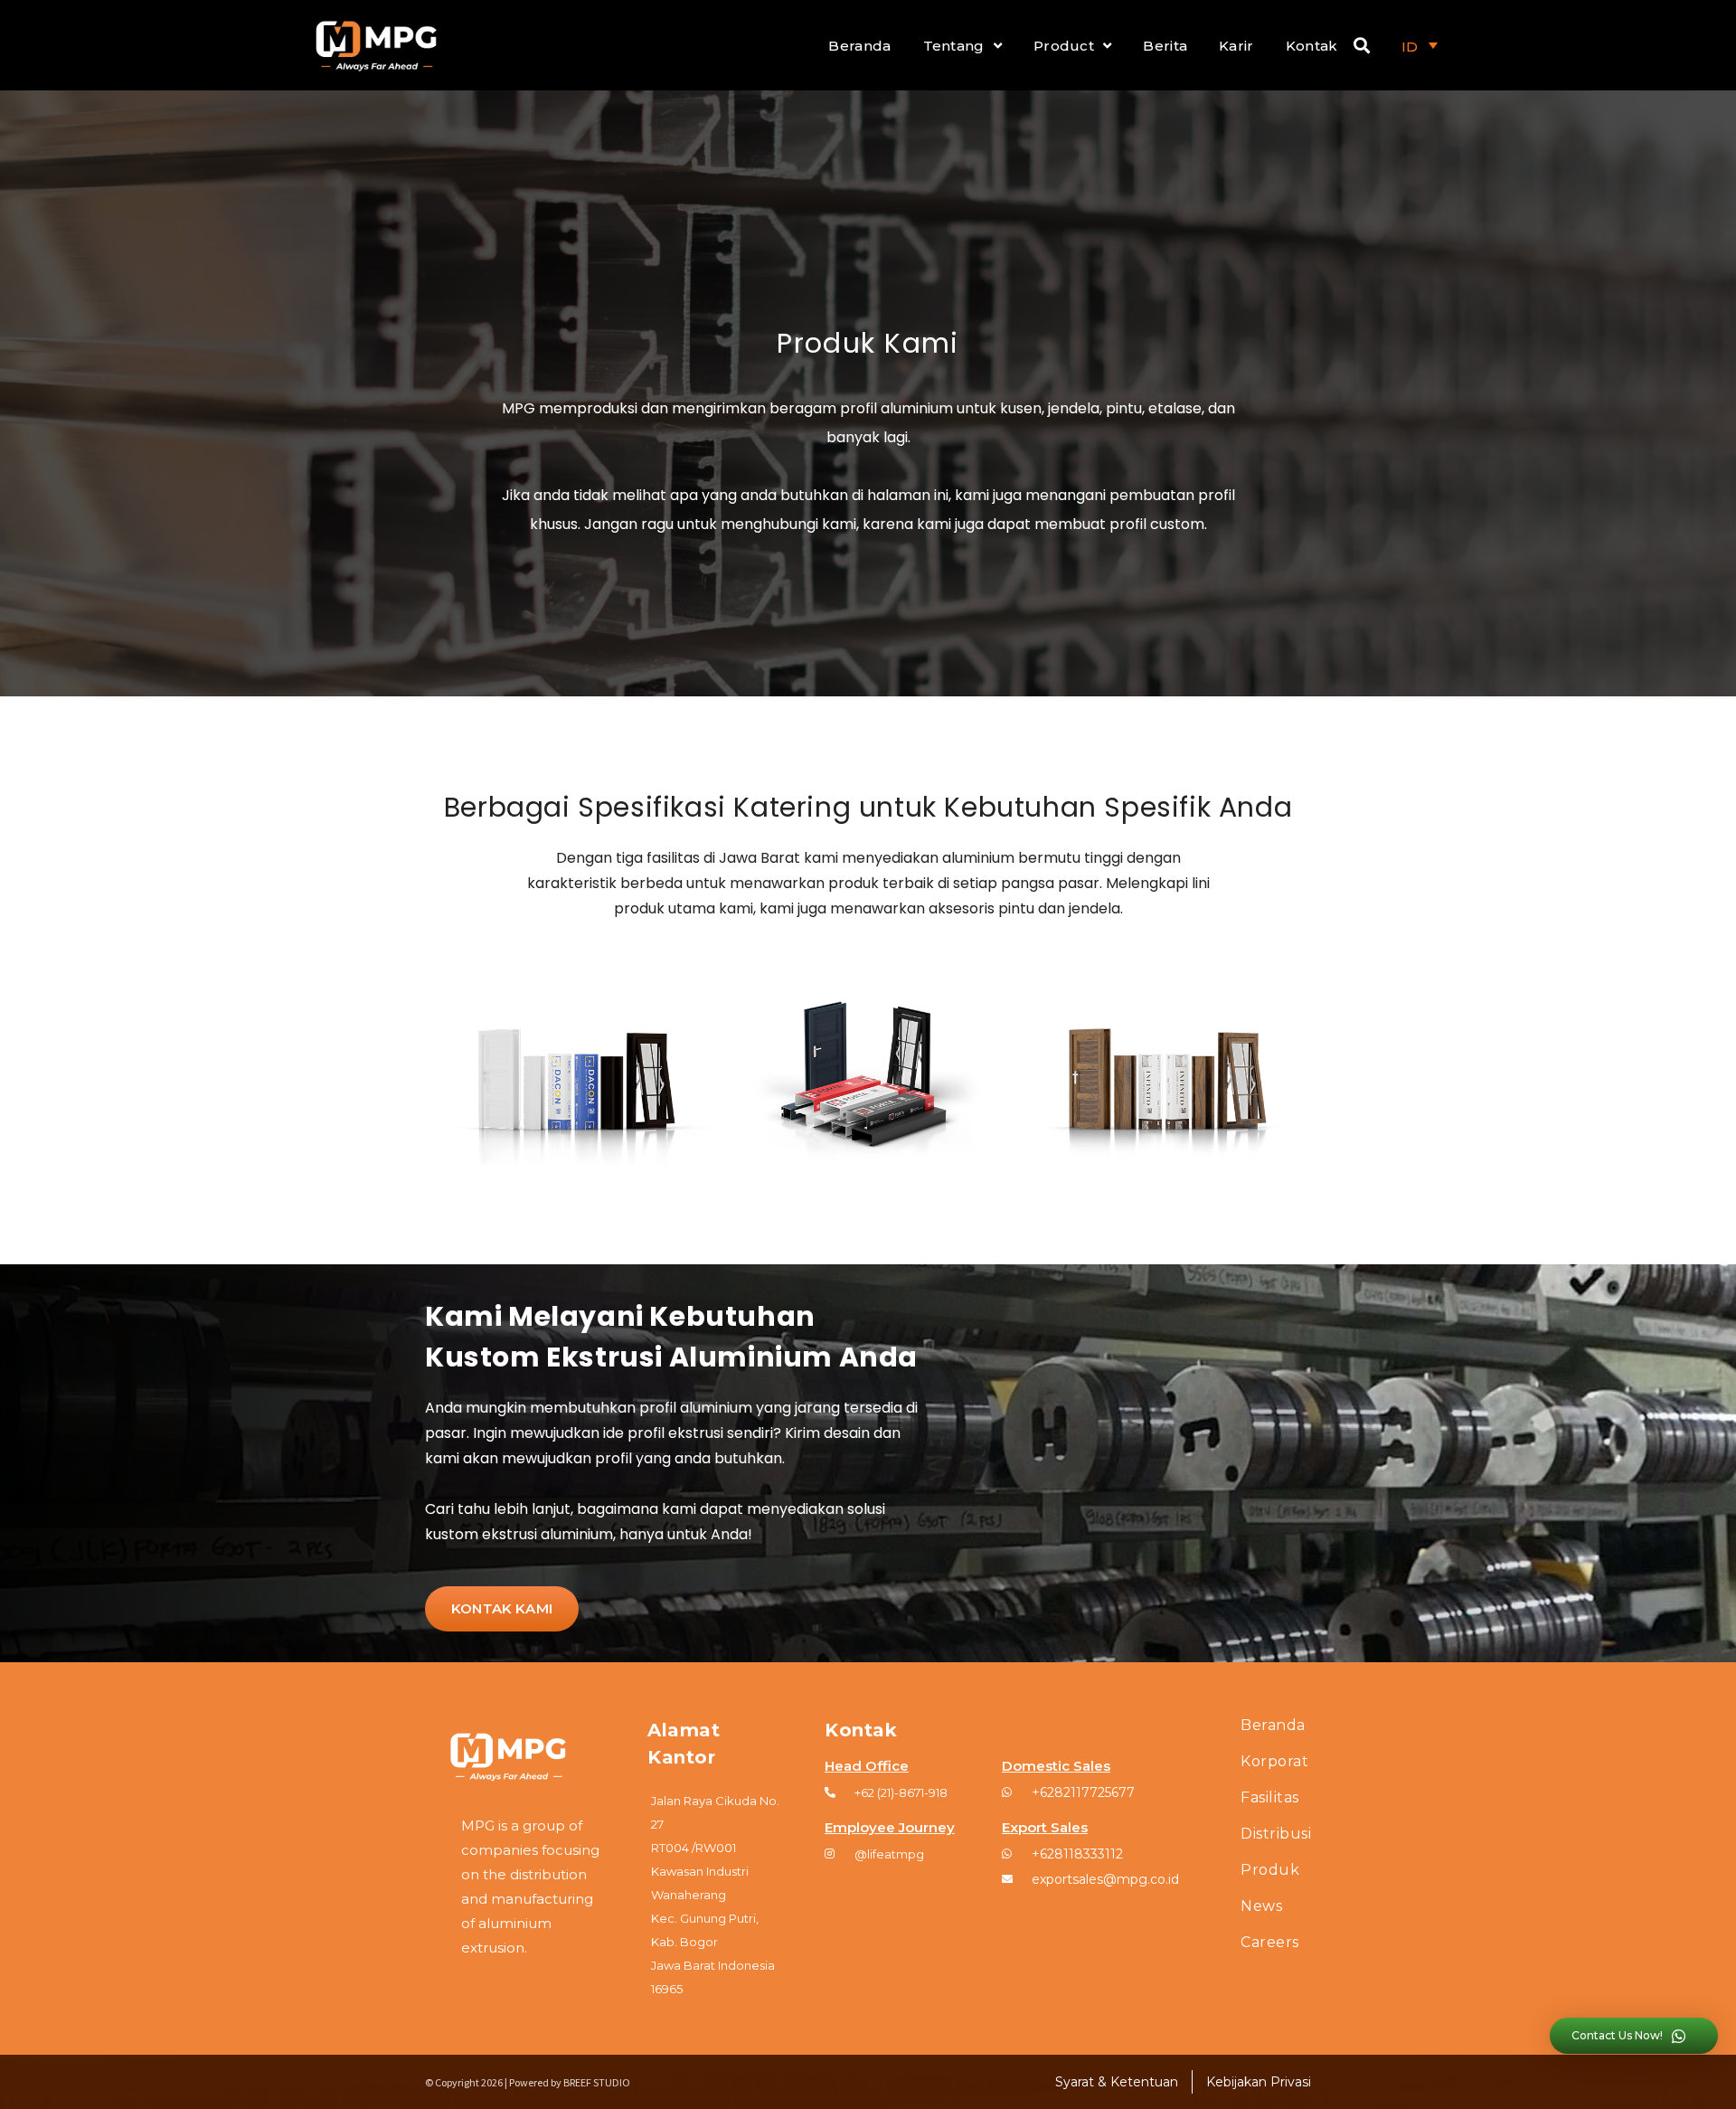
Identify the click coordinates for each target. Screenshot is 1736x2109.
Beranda (859, 46)
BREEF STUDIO (597, 2082)
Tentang (954, 46)
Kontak (1312, 46)
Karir (1236, 46)
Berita (1165, 46)
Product (1064, 46)
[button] (502, 1609)
